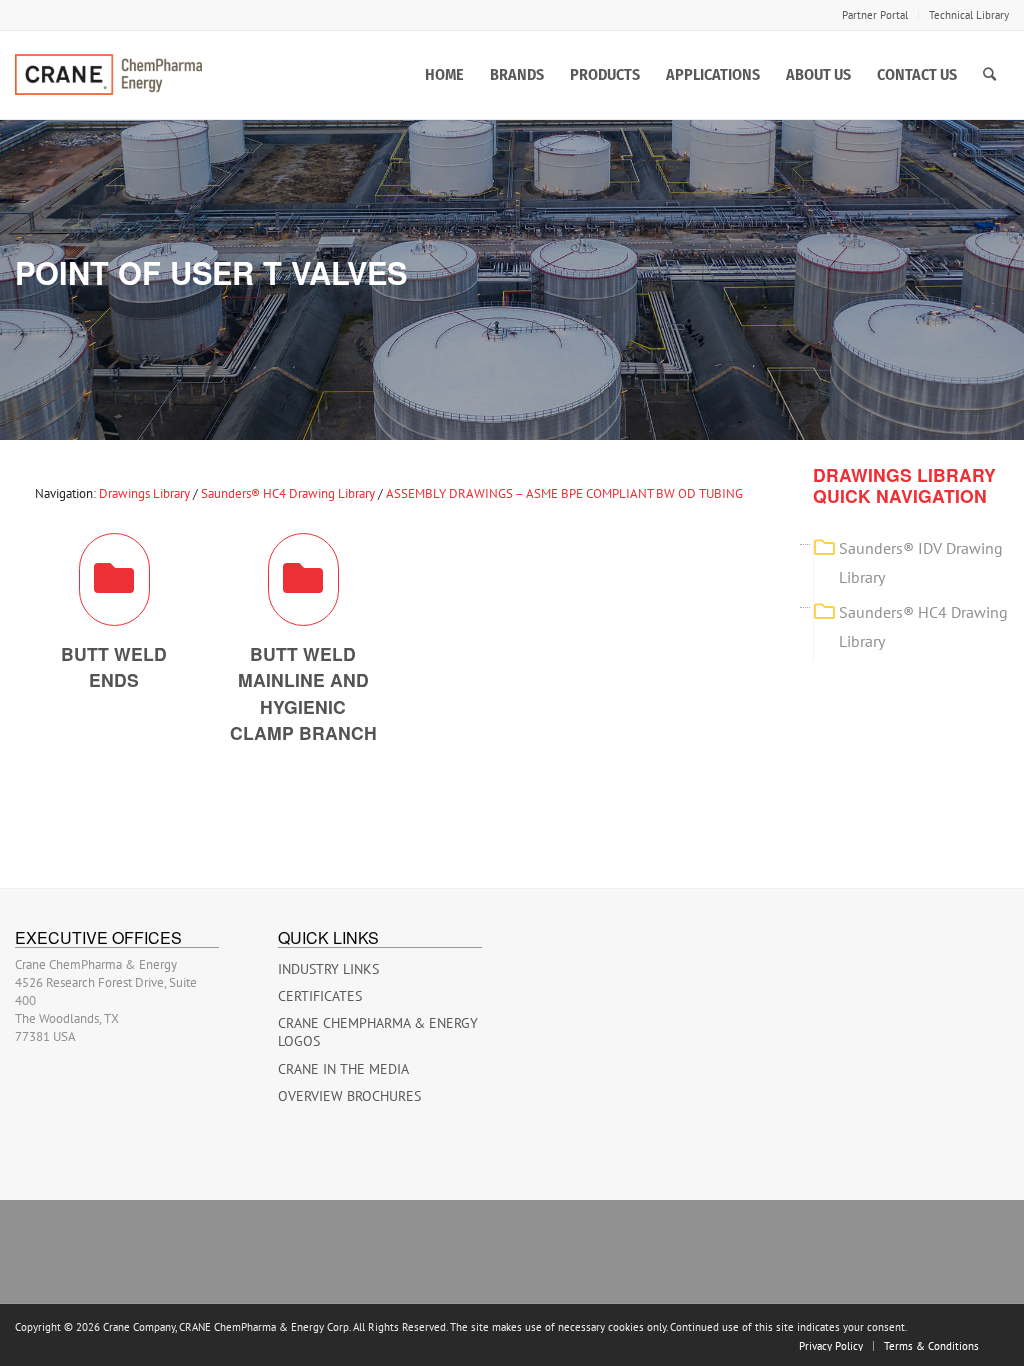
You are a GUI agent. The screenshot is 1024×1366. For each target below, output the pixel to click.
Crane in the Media (343, 1069)
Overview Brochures (349, 1096)
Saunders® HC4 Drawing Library (288, 493)
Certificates (320, 996)
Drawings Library (144, 493)
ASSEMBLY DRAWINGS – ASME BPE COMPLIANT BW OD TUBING (564, 493)
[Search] (989, 75)
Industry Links (328, 969)
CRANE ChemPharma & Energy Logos (378, 1032)
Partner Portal (875, 15)
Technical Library (969, 15)
